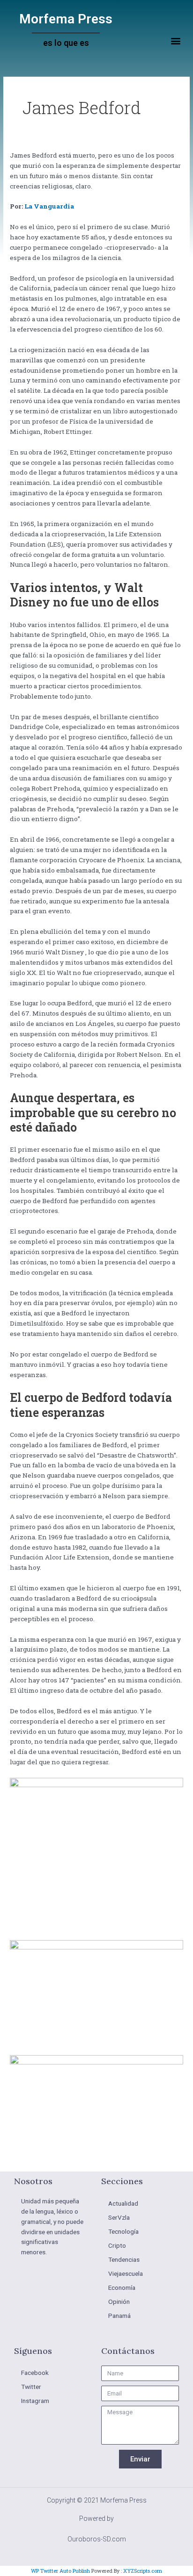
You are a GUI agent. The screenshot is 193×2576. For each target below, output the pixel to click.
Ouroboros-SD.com (97, 2539)
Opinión (119, 2302)
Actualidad (123, 2203)
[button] (176, 41)
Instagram (35, 2401)
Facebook (35, 2373)
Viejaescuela (126, 2273)
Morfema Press (66, 19)
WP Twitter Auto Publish (60, 2571)
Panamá (119, 2316)
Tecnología (123, 2231)
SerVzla (119, 2217)
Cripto (117, 2245)
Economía (122, 2287)
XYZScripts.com (143, 2571)
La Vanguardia (49, 206)
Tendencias (124, 2259)
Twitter (31, 2387)
